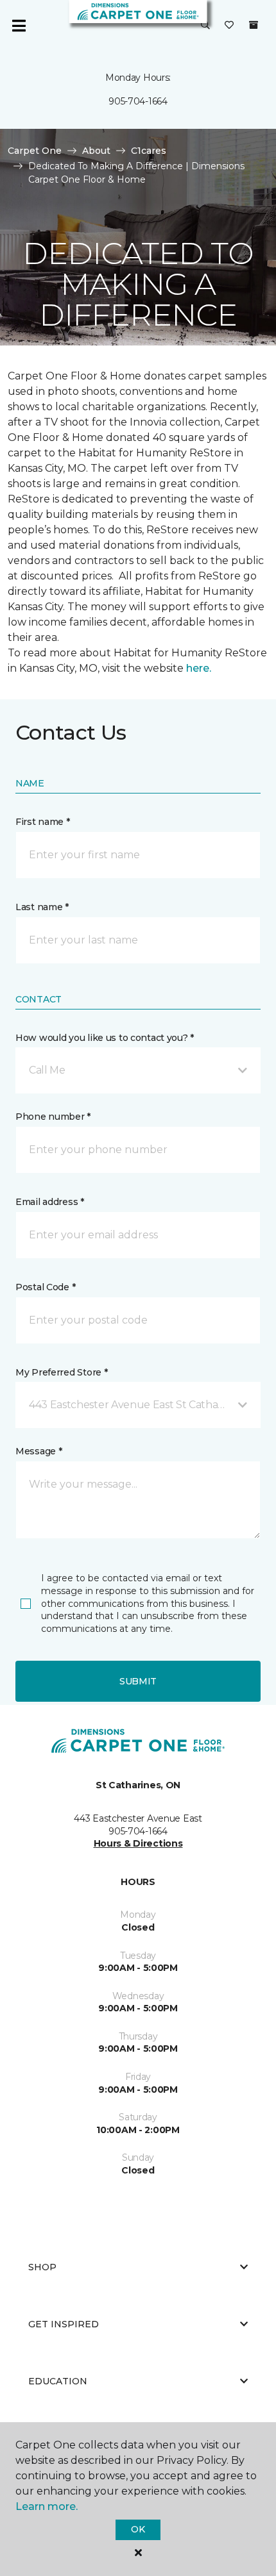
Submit (138, 1681)
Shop (42, 2267)
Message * (39, 1451)
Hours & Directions (138, 1843)
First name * (43, 822)
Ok (138, 2529)
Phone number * (53, 1117)
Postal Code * (45, 1287)
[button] (205, 26)
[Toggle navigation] (19, 26)
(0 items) (254, 25)
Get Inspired (64, 2324)
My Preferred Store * (61, 1372)
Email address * (50, 1202)
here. (199, 668)
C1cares (149, 151)
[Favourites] (229, 26)
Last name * (42, 907)
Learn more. (47, 2506)
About (96, 151)
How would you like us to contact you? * (105, 1038)
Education (58, 2381)
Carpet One (35, 151)
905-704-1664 (138, 101)
